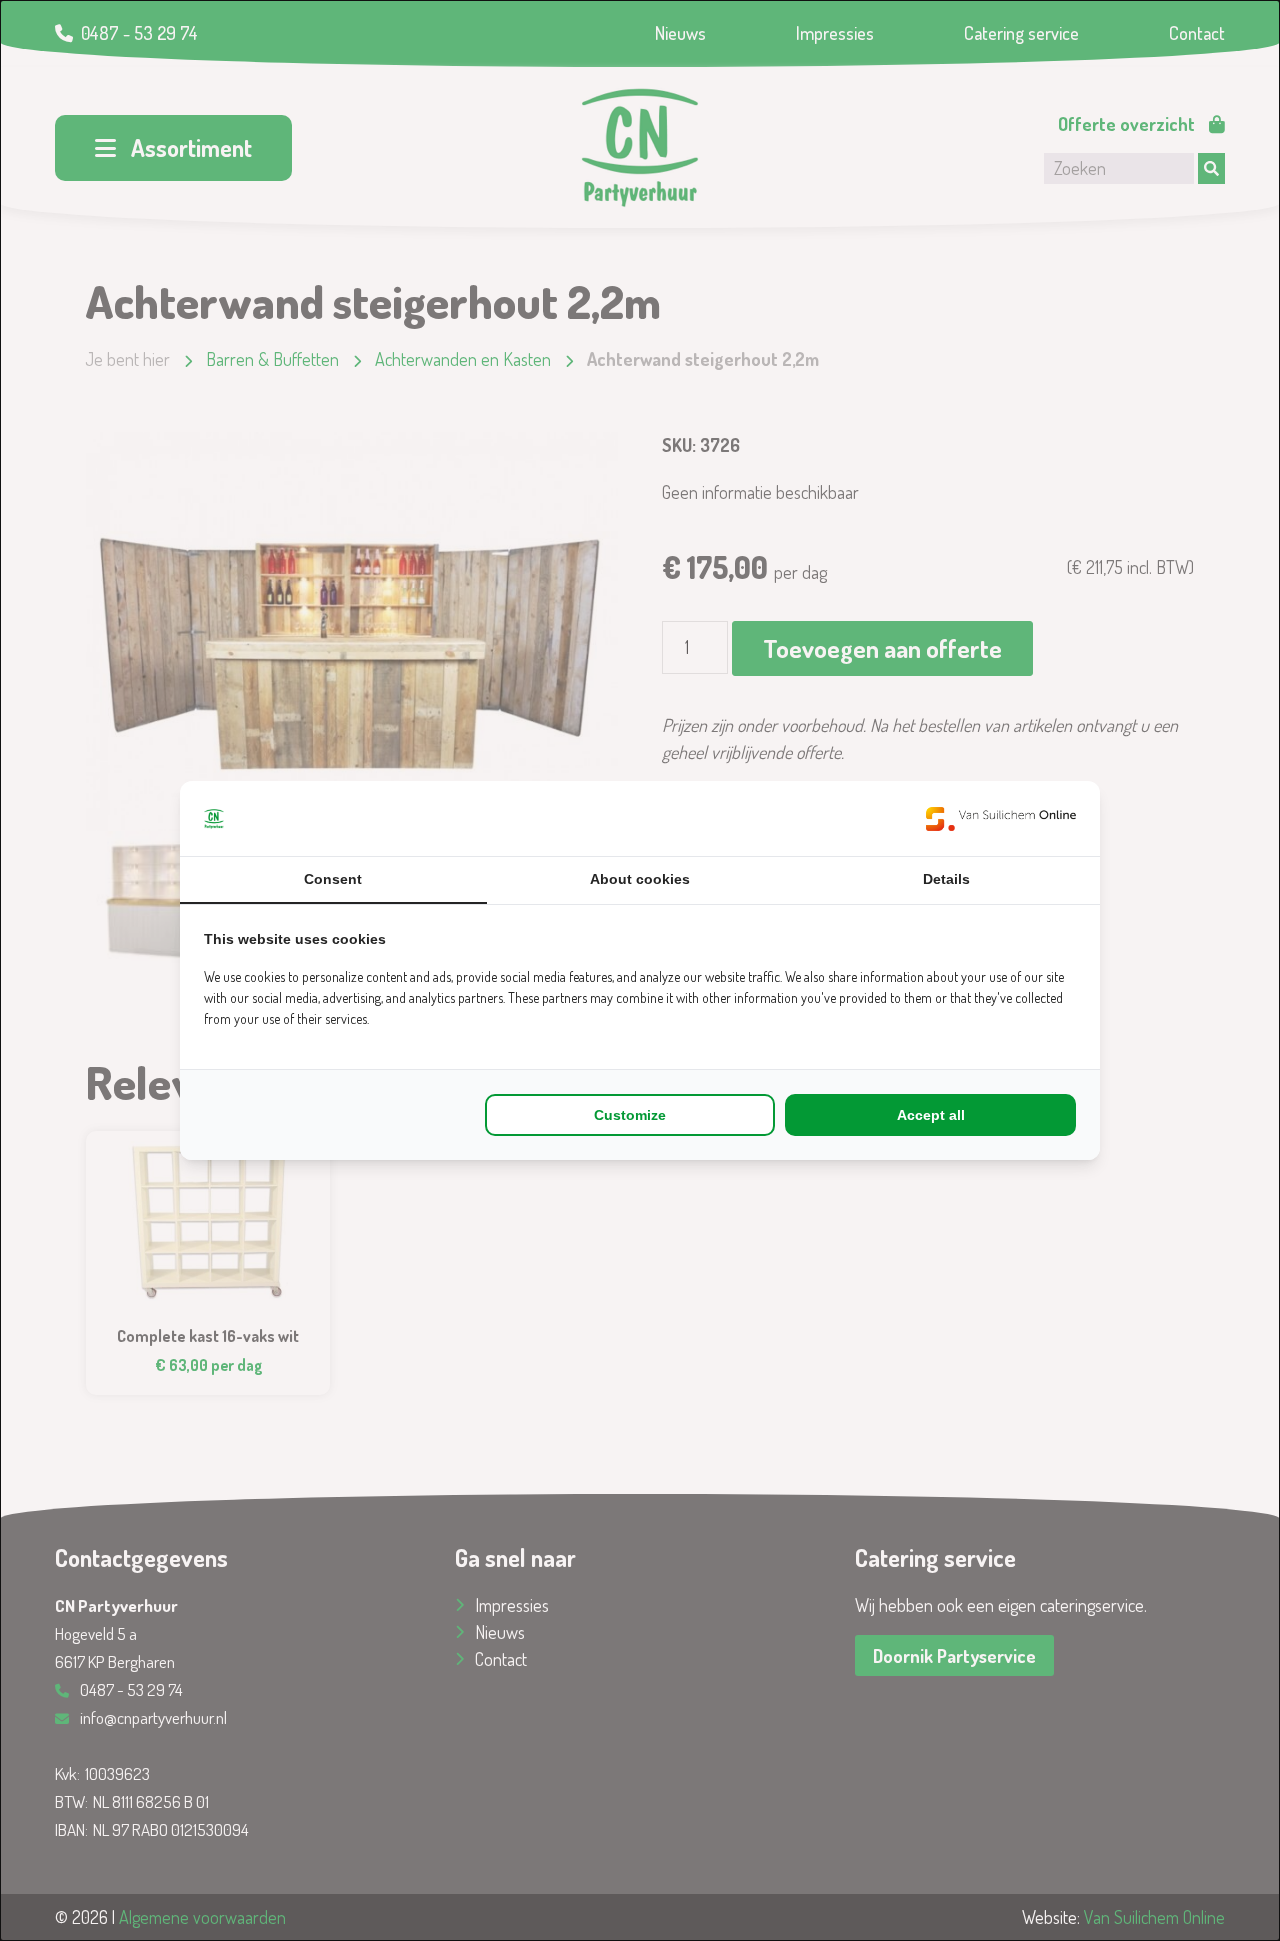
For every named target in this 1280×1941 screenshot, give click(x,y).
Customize (630, 1115)
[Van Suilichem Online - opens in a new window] (1001, 818)
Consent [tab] (333, 879)
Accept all (931, 1115)
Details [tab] (946, 879)
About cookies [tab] (640, 879)
